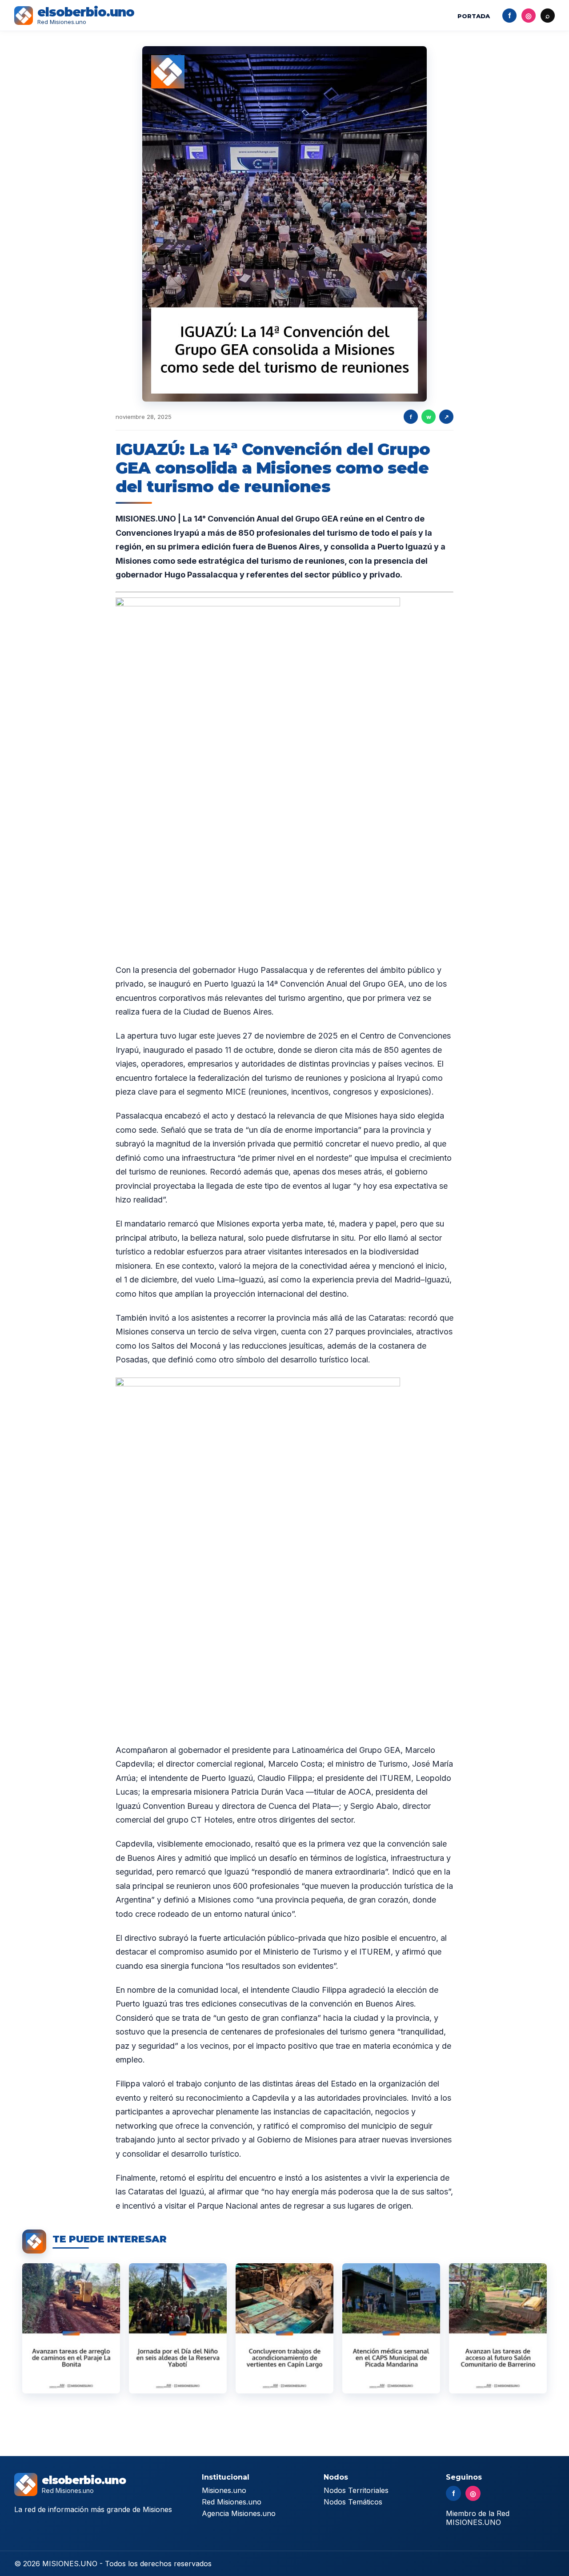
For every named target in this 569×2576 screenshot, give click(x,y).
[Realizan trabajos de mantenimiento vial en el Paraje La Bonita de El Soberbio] (71, 2328)
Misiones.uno (224, 2490)
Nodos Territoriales (356, 2490)
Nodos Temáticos (353, 2502)
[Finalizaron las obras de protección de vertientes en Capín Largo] (284, 2328)
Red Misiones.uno (232, 2502)
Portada (474, 16)
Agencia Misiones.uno (239, 2513)
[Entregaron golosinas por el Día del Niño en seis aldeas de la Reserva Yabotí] (178, 2328)
